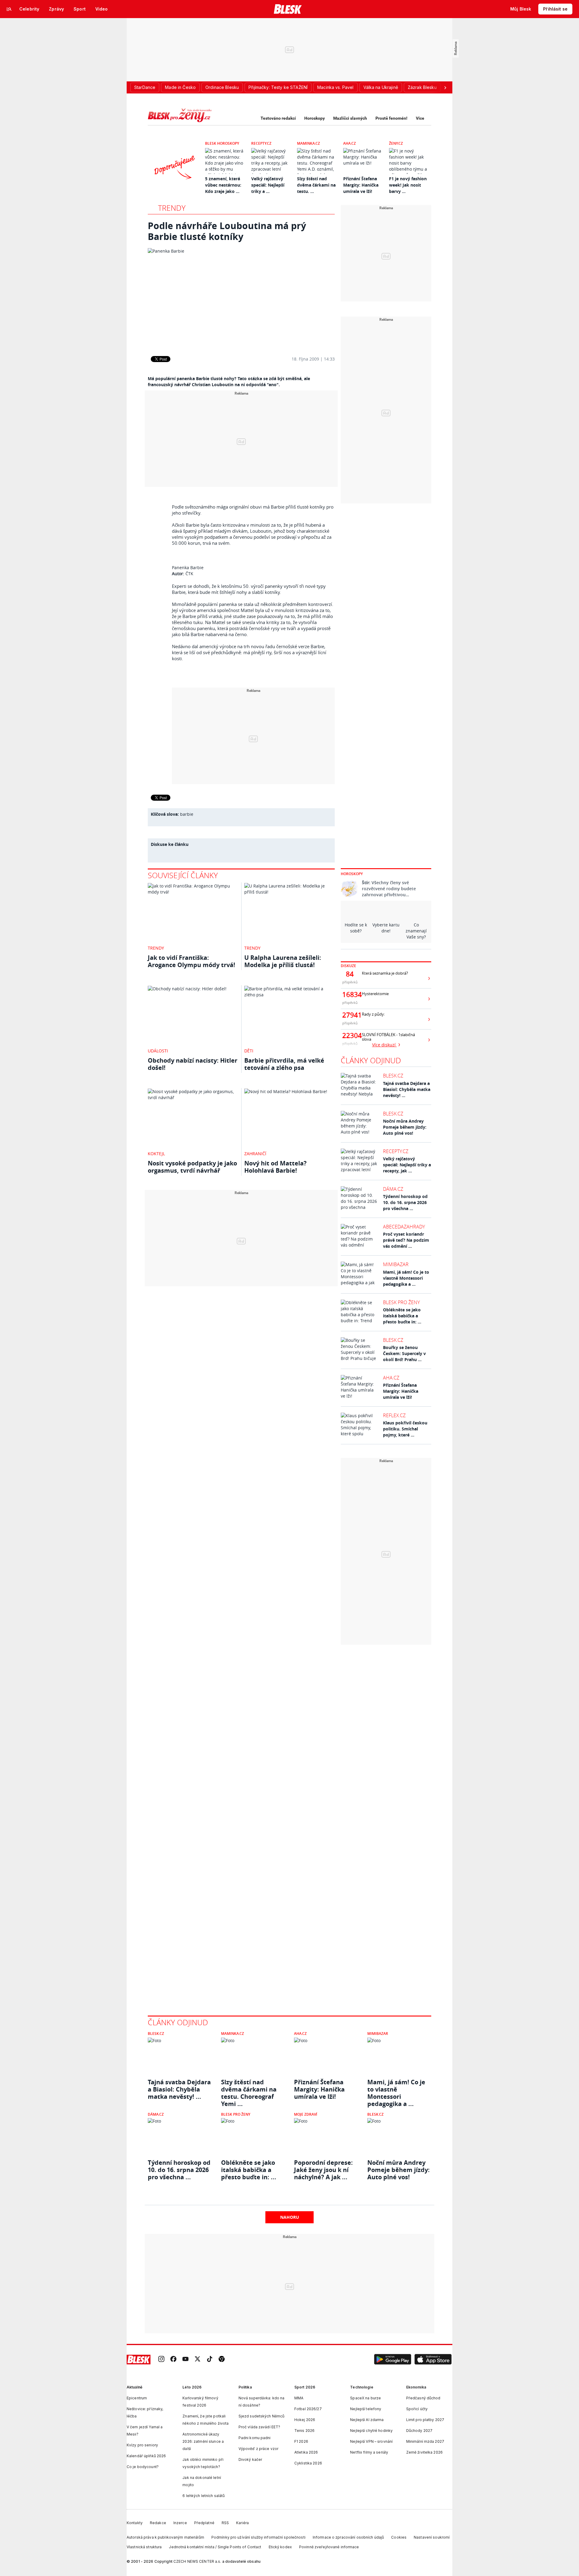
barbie (187, 814)
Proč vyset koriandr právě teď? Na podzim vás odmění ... (406, 1240)
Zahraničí (255, 1154)
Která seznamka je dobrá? (385, 973)
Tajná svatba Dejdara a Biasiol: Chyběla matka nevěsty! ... (407, 1089)
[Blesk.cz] (288, 9)
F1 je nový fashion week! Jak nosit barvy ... (408, 185)
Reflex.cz (394, 1415)
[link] (161, 2359)
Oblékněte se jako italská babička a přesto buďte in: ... (402, 1316)
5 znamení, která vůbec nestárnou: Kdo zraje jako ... (223, 185)
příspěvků (350, 982)
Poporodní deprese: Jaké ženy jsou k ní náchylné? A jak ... (323, 2170)
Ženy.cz (396, 143)
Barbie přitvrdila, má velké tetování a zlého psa (284, 1064)
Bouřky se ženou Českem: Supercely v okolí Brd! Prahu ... (404, 1353)
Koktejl (156, 1154)
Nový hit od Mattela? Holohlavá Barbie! (275, 1167)
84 (350, 974)
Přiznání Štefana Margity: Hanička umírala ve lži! (361, 185)
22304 (350, 1036)
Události (158, 1051)
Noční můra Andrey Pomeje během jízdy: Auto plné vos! (405, 1127)
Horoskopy (315, 118)
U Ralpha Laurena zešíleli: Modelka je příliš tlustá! (283, 961)
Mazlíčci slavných (350, 118)
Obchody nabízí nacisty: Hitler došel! (193, 1064)
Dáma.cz (393, 1189)
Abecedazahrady (404, 1227)
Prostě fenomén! (391, 118)
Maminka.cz (308, 143)
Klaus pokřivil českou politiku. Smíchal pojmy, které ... (405, 1429)
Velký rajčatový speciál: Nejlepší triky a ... (268, 185)
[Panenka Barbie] (241, 298)
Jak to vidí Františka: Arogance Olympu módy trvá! (191, 961)
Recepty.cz (261, 143)
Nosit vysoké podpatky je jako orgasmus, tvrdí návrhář (192, 1167)
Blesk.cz (393, 1076)
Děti (249, 1051)
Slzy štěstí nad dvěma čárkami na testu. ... (316, 185)
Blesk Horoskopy (222, 143)
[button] (393, 2360)
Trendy (172, 208)
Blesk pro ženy (401, 1302)
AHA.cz (350, 143)
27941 (350, 1015)
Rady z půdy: (373, 1014)
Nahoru (290, 2217)
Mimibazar (396, 1264)
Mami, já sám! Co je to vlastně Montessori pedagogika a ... (406, 1278)
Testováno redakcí (278, 118)
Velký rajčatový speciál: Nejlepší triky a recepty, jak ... (407, 1165)
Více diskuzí (384, 1045)
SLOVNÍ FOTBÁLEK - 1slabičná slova (388, 1037)
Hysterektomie (375, 994)
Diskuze (348, 966)
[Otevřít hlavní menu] (9, 9)
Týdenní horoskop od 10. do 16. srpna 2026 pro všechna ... (405, 1202)
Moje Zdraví (306, 2114)
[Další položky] (445, 87)
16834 (350, 995)
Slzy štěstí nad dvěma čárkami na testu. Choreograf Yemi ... (249, 2089)
